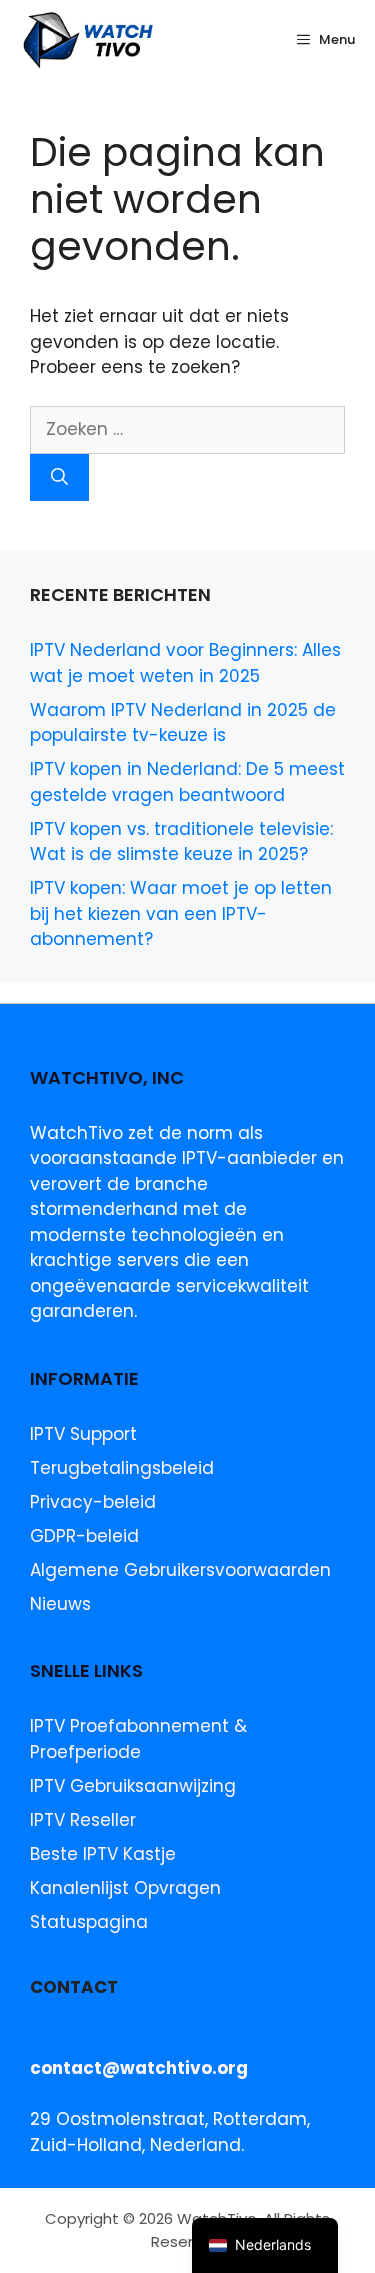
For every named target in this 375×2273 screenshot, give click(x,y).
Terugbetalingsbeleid (122, 1468)
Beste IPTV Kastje (103, 1854)
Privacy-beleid (93, 1502)
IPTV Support (83, 1434)
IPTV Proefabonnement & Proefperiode (138, 1739)
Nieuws (60, 1604)
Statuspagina (89, 1922)
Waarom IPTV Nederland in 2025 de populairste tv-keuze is (183, 723)
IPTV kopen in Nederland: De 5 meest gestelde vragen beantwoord (187, 782)
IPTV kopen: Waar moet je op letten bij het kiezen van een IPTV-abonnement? (181, 913)
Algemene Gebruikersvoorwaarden (180, 1570)
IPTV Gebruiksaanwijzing (133, 1786)
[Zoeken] (59, 478)
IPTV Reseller (83, 1820)
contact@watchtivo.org (139, 2068)
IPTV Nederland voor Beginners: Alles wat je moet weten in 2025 (185, 663)
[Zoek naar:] (187, 429)
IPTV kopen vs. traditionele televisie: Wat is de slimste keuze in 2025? (181, 842)
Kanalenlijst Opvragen (125, 1888)
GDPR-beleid (84, 1536)
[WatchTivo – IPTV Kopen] (89, 40)
